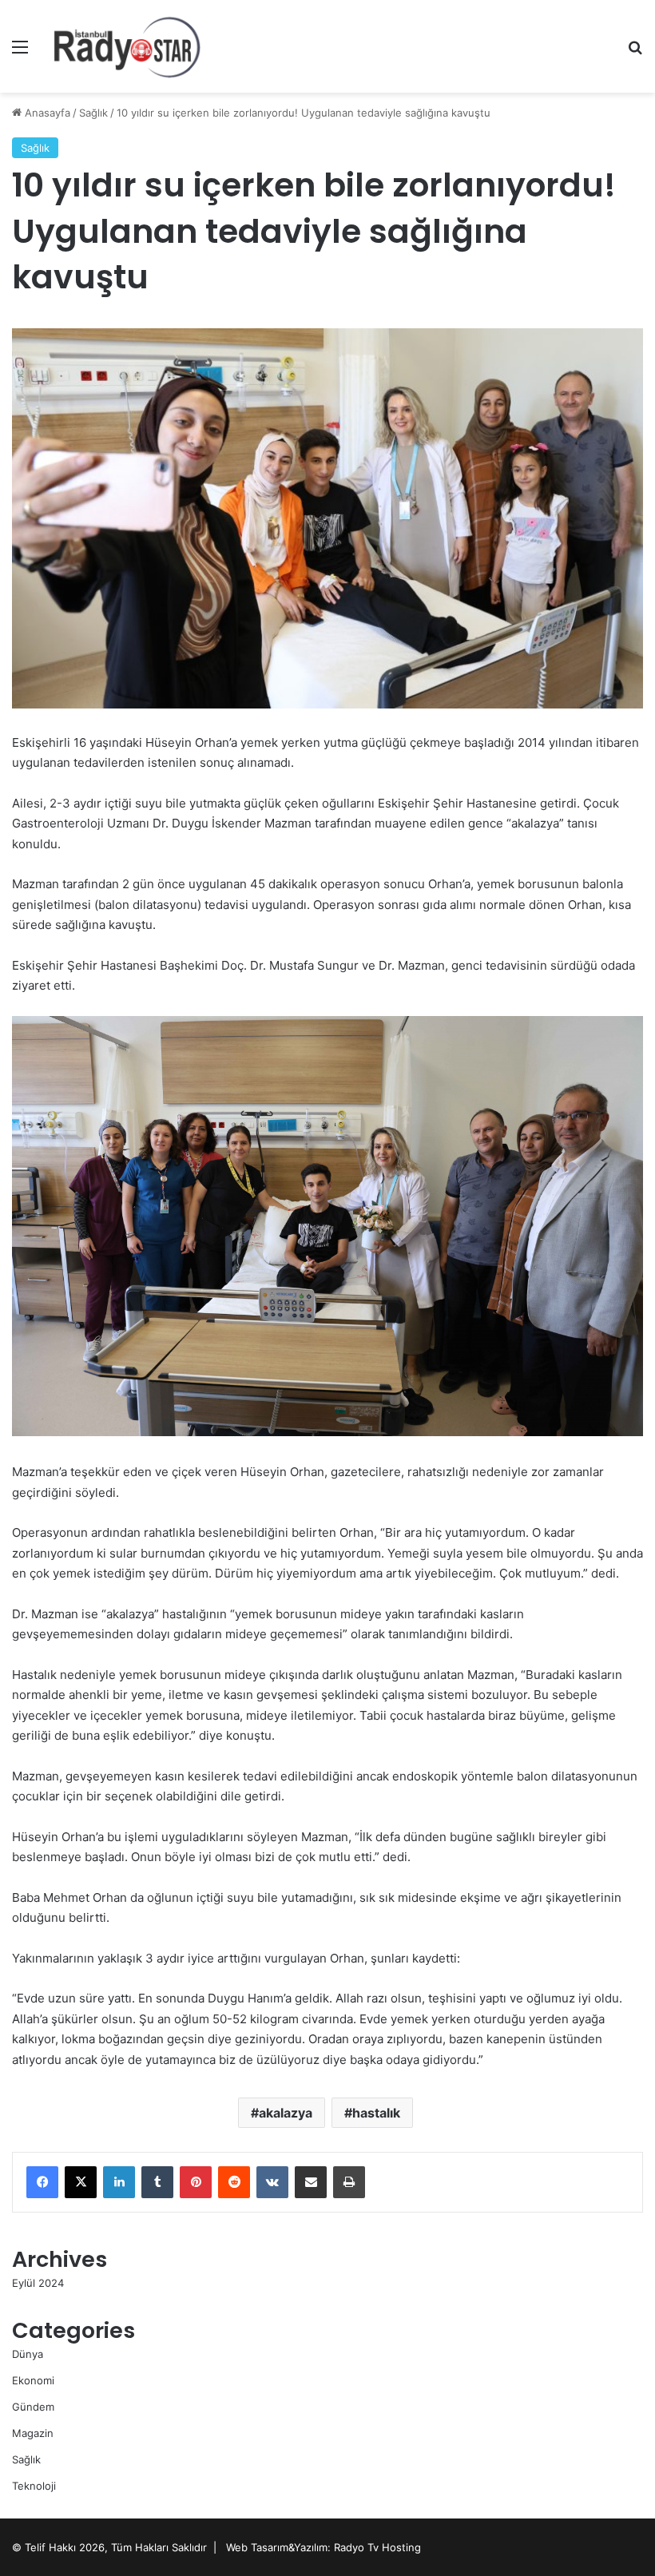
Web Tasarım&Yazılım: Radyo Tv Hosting (324, 2547)
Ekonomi (33, 2380)
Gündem (33, 2407)
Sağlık (93, 113)
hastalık (376, 2113)
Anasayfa (46, 113)
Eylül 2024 (38, 2283)
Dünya (28, 2354)
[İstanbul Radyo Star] (128, 46)
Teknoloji (34, 2486)
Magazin (33, 2433)
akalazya (286, 2113)
